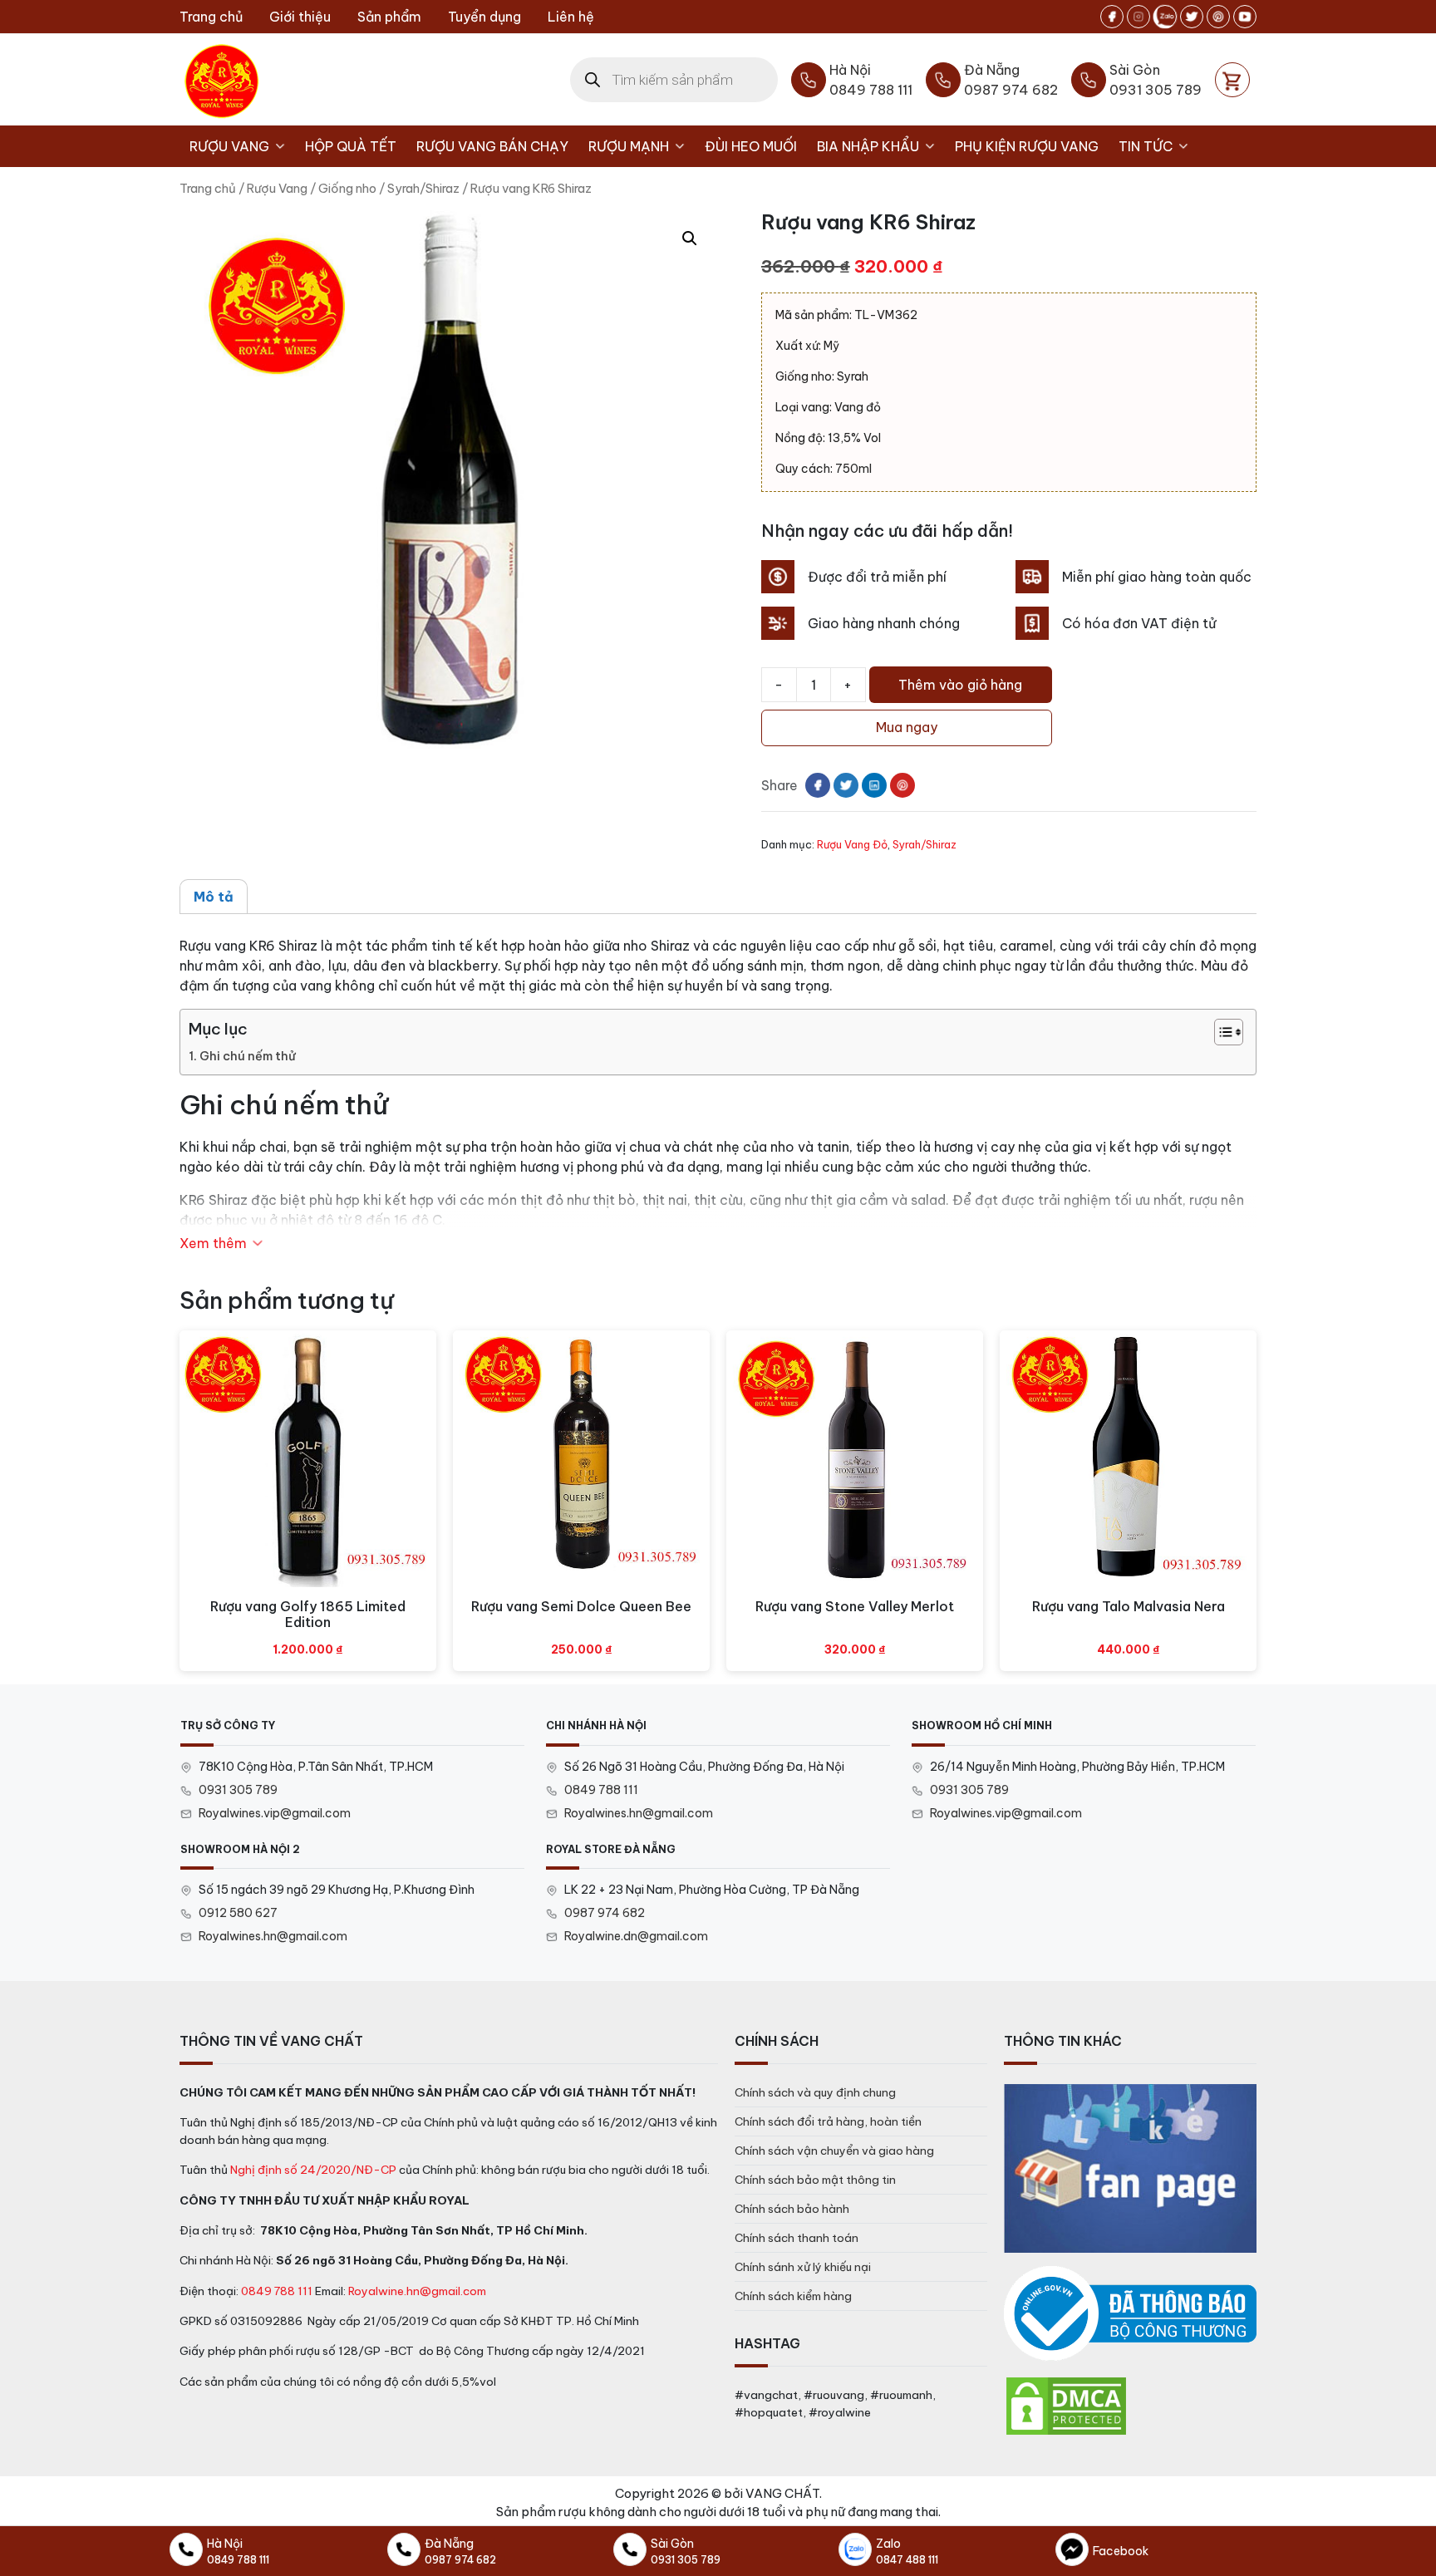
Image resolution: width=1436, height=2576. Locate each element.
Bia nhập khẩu (868, 146)
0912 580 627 (238, 1913)
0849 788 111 (601, 1790)
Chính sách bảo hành (792, 2209)
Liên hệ (571, 17)
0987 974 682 (605, 1913)
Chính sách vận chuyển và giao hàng (834, 2151)
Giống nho (347, 188)
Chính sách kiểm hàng (793, 2296)
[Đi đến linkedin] (874, 785)
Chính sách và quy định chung (815, 2092)
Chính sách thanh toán (797, 2238)
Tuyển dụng (484, 17)
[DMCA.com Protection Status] (1066, 2405)
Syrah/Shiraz (423, 188)
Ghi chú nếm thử (248, 1056)
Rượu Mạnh (629, 146)
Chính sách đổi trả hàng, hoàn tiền (828, 2121)
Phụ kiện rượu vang (1027, 146)
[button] (690, 238)
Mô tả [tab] (214, 897)
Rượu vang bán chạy (492, 146)
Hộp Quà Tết (351, 146)
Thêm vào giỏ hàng (960, 685)
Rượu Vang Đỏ (852, 844)
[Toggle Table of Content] (1220, 1032)
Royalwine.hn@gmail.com (417, 2291)
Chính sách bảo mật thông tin (815, 2180)
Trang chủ (211, 17)
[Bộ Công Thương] (1130, 2314)
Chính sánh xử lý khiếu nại (803, 2267)
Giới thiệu (300, 17)
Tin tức (1146, 146)
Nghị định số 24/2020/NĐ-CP (313, 2170)
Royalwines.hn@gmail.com (639, 1813)
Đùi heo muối (751, 146)
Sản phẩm (389, 17)
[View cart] (1232, 80)
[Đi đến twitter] (1192, 17)
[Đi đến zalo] (1165, 17)
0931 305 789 (238, 1790)
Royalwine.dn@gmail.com (636, 1936)
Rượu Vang (229, 146)
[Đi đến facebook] (1112, 17)
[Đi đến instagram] (1138, 17)
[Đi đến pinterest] (1218, 17)
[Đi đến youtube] (1245, 17)
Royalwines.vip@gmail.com (275, 1813)
